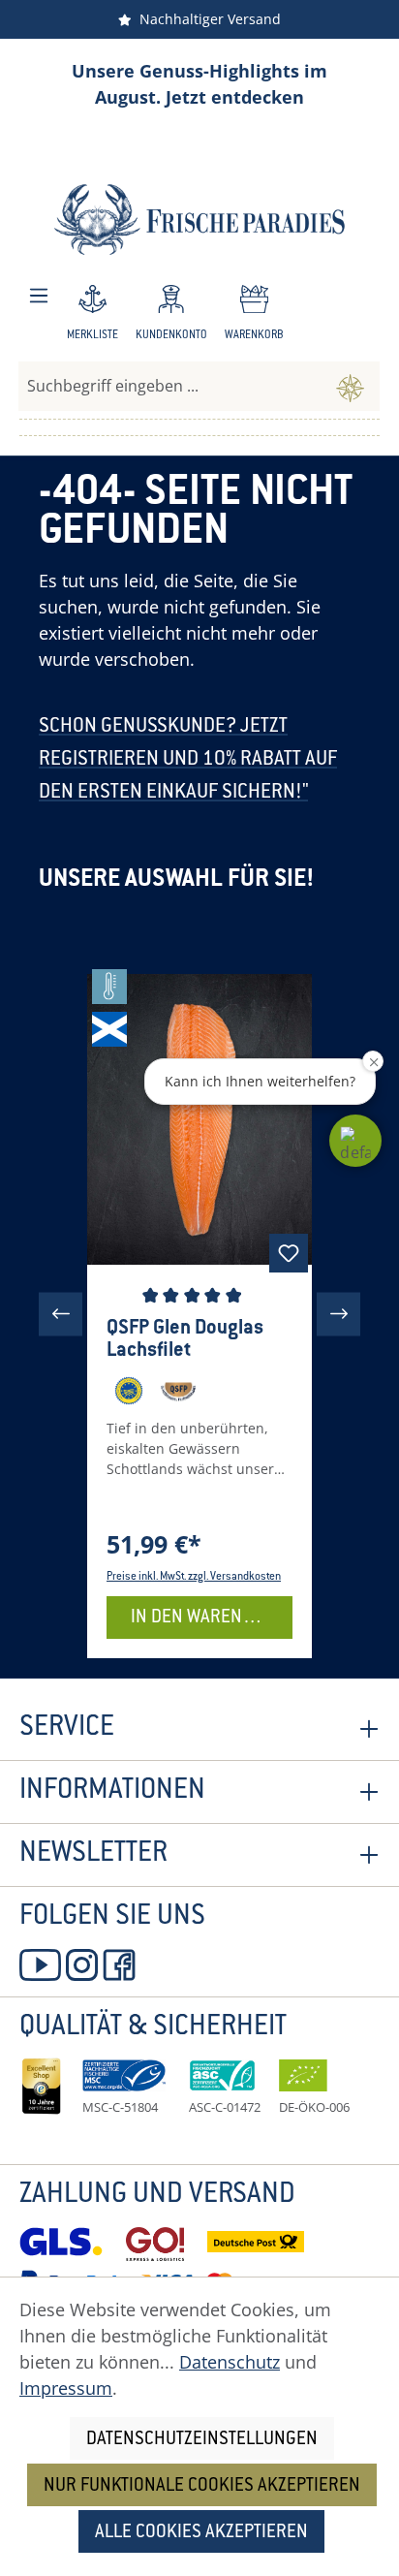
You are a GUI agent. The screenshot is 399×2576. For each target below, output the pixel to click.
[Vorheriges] (61, 1314)
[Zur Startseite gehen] (199, 220)
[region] (199, 1314)
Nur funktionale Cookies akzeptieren (202, 2486)
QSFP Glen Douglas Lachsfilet (185, 1340)
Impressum (66, 2388)
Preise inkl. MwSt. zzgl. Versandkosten (194, 1577)
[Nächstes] (338, 1314)
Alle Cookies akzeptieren (201, 2533)
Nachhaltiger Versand (206, 19)
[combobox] (170, 386)
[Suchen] (350, 386)
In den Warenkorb (208, 1618)
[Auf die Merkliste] (289, 1253)
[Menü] (39, 296)
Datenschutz (230, 2362)
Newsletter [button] (93, 1855)
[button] (355, 1141)
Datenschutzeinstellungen (202, 2440)
